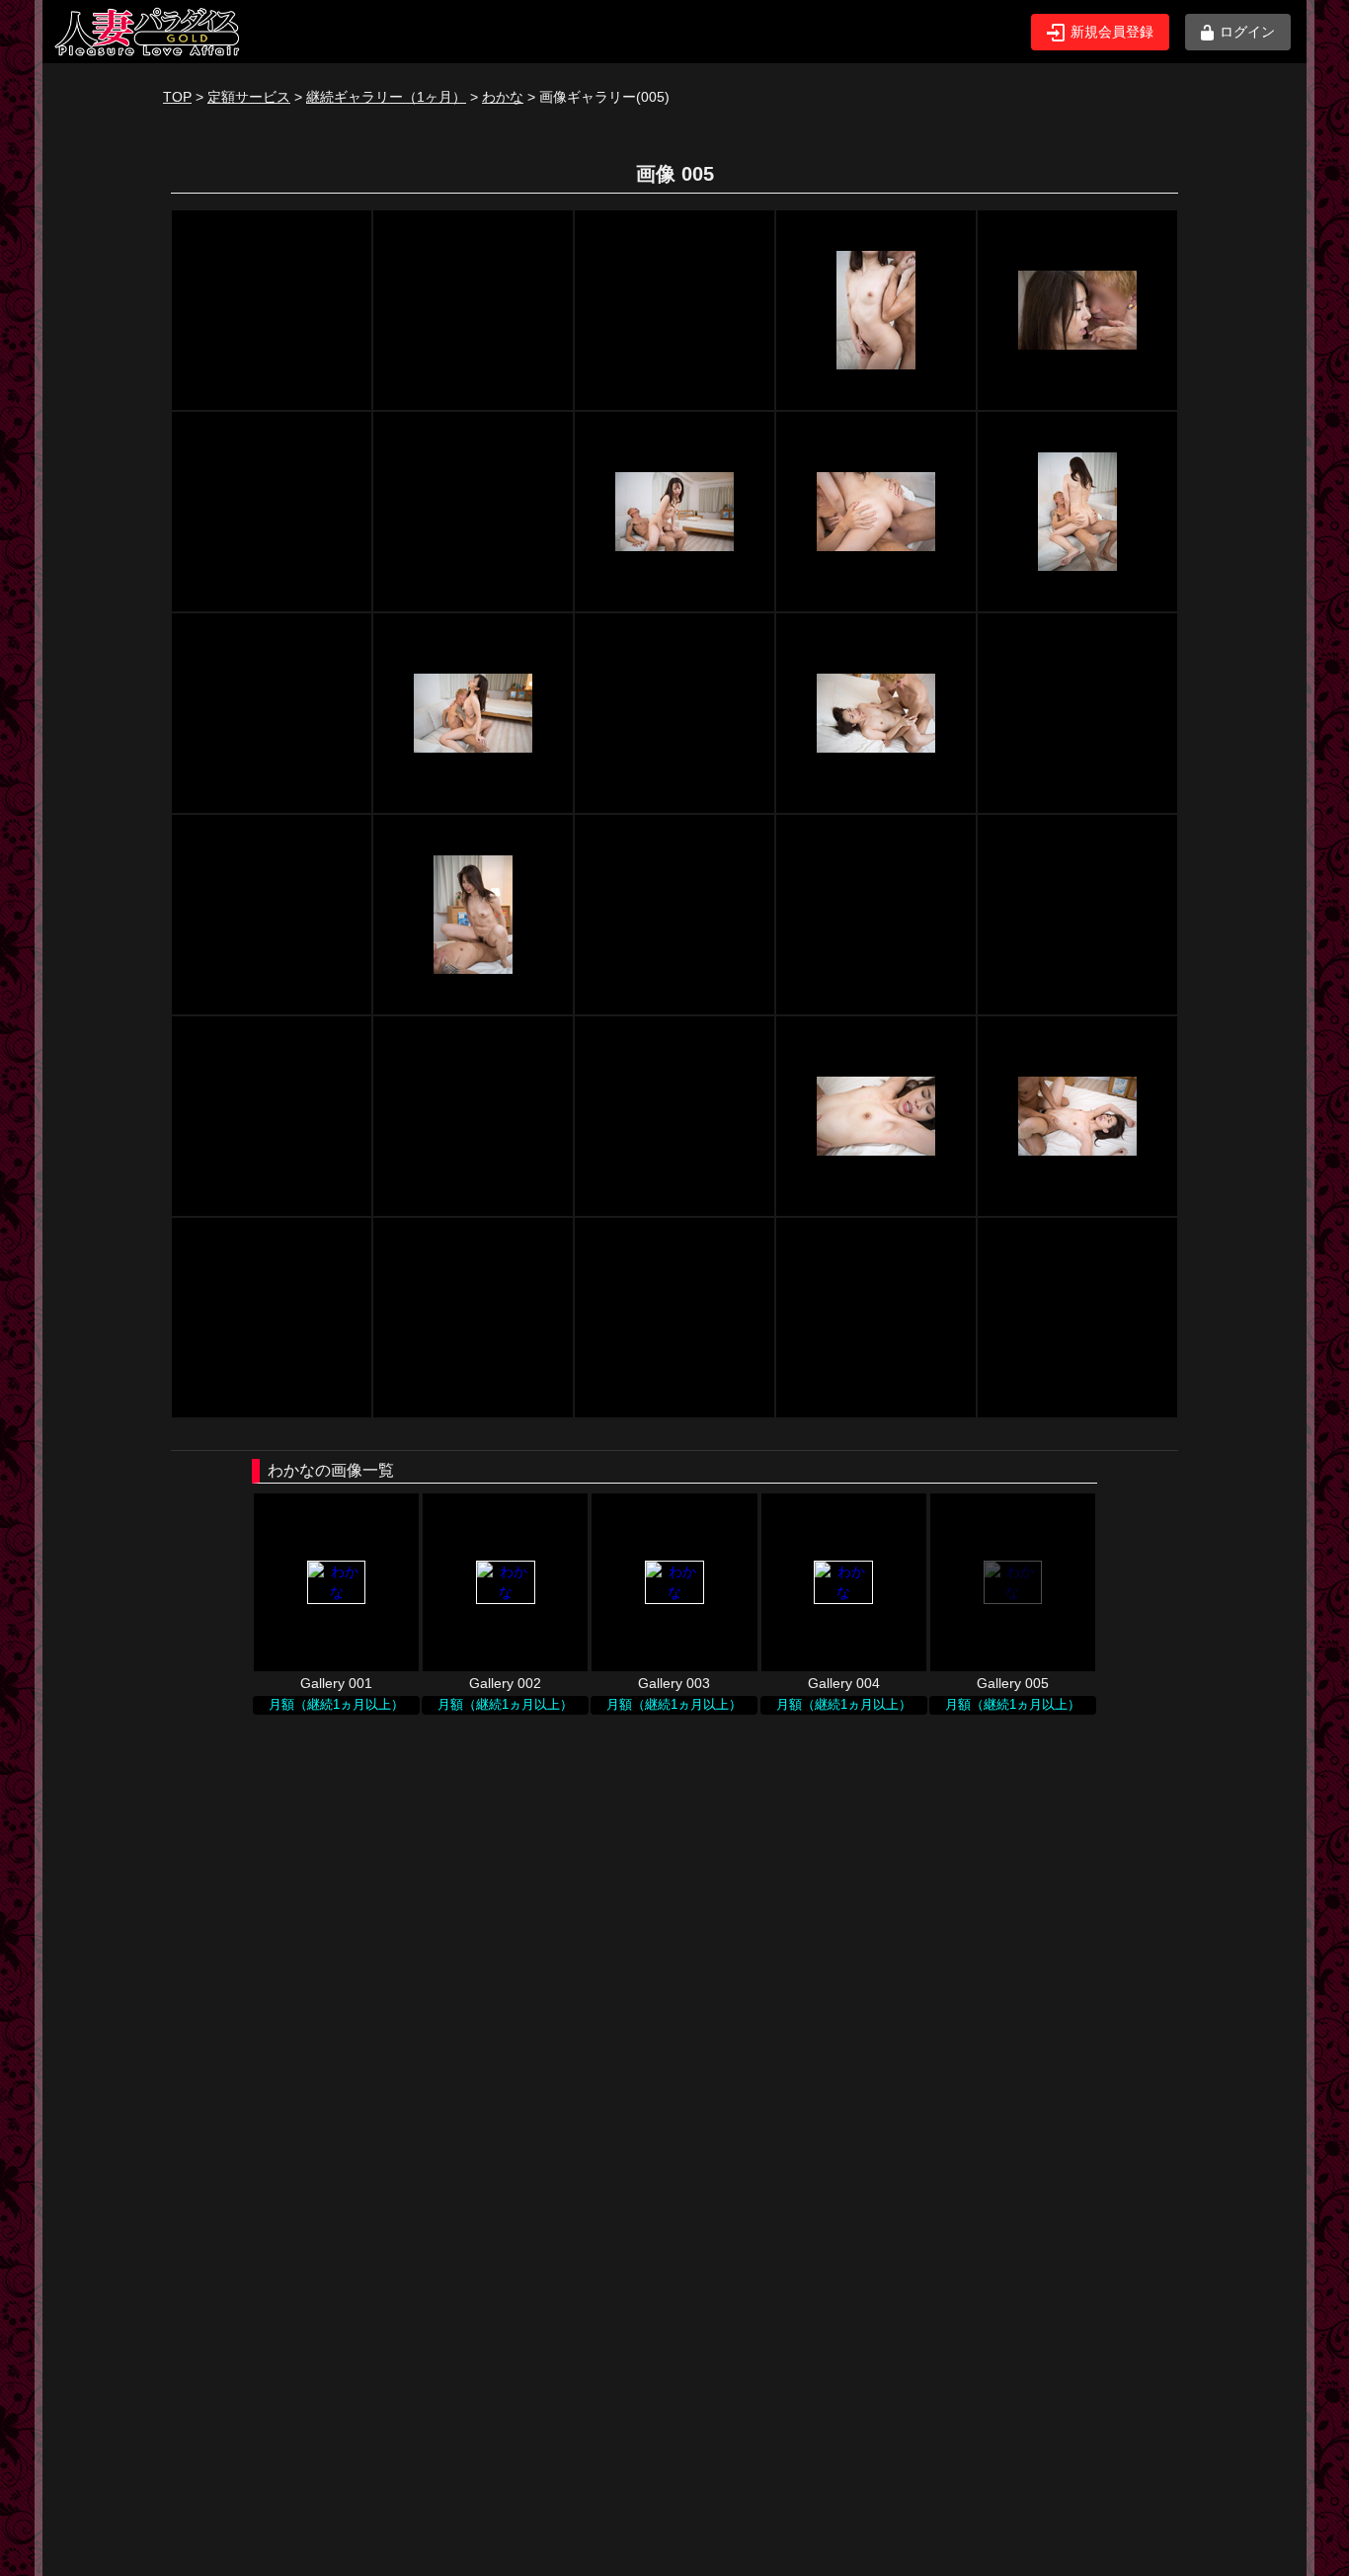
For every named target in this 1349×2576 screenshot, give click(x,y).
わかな (503, 97)
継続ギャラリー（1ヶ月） (386, 97)
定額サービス (249, 97)
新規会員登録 (1112, 32)
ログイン (1247, 32)
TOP (177, 97)
